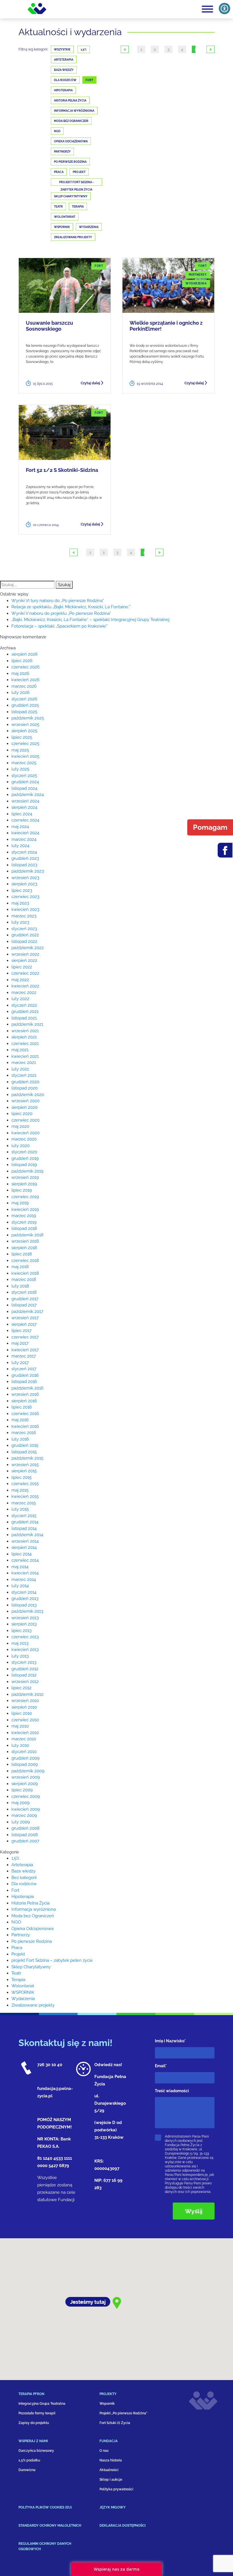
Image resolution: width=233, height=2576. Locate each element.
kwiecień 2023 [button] (25, 909)
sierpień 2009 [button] (25, 1784)
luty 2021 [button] (20, 1069)
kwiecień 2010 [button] (25, 1733)
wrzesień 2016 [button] (25, 1394)
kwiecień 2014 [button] (25, 1573)
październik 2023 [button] (28, 871)
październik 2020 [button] (28, 1095)
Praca (59, 172)
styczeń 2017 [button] (24, 1369)
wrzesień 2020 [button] (25, 1101)
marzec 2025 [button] (24, 763)
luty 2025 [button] (20, 769)
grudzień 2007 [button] (25, 1841)
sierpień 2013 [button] (24, 1624)
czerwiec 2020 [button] (25, 1120)
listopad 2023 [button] (24, 865)
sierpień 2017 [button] (24, 1324)
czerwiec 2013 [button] (25, 1637)
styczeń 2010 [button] (24, 1752)
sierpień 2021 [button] (24, 1037)
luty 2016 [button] (20, 1439)
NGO (57, 131)
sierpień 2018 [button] (24, 1248)
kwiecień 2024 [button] (25, 833)
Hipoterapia (63, 90)
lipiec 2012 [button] (21, 1688)
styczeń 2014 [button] (24, 1592)
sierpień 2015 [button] (24, 1471)
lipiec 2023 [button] (22, 890)
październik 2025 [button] (28, 718)
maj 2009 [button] (20, 1803)
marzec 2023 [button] (24, 916)
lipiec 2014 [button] (21, 1554)
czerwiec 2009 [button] (26, 1796)
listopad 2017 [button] (24, 1305)
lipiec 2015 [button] (21, 1477)
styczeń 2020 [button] (24, 1152)
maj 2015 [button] (20, 1490)
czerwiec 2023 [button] (25, 897)
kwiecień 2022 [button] (25, 986)
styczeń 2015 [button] (24, 1516)
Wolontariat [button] (23, 1986)
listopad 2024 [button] (24, 788)
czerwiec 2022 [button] (25, 973)
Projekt (79, 172)
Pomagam (210, 827)
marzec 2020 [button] (24, 1139)
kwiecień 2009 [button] (26, 1809)
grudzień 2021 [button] (25, 1012)
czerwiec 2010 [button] (25, 1720)
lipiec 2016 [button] (22, 1407)
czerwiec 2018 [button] (25, 1260)
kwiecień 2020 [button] (25, 1133)
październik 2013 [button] (27, 1611)
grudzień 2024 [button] (25, 782)
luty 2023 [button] (20, 922)
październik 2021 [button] (27, 1024)
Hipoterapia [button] (23, 1897)
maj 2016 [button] (20, 1420)
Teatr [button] (16, 1973)
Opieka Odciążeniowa (71, 141)
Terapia (78, 207)
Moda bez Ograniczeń (71, 121)
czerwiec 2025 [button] (25, 744)
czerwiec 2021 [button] (25, 1044)
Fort (89, 80)
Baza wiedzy (64, 70)
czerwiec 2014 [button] (25, 1560)
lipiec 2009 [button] (22, 1790)
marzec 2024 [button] (24, 839)
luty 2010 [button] (20, 1745)
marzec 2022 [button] (24, 993)
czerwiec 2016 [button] (25, 1414)
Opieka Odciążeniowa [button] (32, 1929)
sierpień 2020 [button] (24, 1107)
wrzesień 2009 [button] (26, 1777)
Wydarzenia (89, 227)
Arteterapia (64, 60)
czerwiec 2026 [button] (25, 667)
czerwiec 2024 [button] (25, 820)
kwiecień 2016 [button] (25, 1426)
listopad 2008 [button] (25, 1835)
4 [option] (182, 49)
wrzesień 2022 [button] (25, 954)
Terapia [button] (18, 1980)
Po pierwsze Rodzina (70, 162)
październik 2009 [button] (28, 1771)
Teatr (58, 207)
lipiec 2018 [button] (22, 1254)
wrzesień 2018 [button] (25, 1241)
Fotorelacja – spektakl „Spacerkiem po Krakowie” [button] (59, 626)
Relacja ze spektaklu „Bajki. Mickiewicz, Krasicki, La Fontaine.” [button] (71, 607)
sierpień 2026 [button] (24, 654)
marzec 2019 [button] (24, 1216)
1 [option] (141, 49)
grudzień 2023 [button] (25, 858)
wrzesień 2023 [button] (25, 878)
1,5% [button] (15, 1858)
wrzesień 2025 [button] (25, 725)
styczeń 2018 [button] (24, 1292)
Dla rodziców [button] (24, 1884)
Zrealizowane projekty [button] (33, 2005)
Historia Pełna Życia (70, 101)
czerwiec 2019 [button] (25, 1197)
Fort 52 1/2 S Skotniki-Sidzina (62, 470)
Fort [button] (15, 1890)
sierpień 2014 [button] (24, 1547)
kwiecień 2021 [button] (25, 1056)
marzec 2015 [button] (24, 1503)
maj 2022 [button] (20, 980)
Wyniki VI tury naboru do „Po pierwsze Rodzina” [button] (58, 601)
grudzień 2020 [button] (25, 1082)
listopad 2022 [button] (24, 941)
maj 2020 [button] (20, 1126)
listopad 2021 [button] (24, 1018)
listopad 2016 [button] (24, 1382)
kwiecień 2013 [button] (25, 1650)
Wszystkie (62, 49)
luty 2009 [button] (21, 1822)
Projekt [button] (18, 1954)
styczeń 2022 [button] (24, 1005)
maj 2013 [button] (20, 1643)
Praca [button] (17, 1948)
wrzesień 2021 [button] (25, 1031)
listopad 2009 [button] (25, 1764)
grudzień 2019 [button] (25, 1158)
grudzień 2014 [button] (25, 1522)
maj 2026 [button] (20, 673)
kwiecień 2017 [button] (25, 1350)
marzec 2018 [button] (24, 1279)
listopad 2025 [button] (24, 712)
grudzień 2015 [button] (25, 1445)
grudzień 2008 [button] (25, 1828)
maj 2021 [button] (20, 1050)
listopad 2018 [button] (24, 1228)
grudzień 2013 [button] (25, 1599)
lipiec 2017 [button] (21, 1331)
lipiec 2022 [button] (22, 967)
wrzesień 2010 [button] (25, 1701)
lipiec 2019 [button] (22, 1190)
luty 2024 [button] (20, 846)
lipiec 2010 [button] (22, 1713)
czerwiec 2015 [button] (25, 1484)
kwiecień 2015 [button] (25, 1496)
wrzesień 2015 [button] (25, 1465)
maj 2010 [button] (20, 1726)
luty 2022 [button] (20, 999)
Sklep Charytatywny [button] (31, 1967)
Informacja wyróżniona (74, 111)
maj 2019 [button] (20, 1203)
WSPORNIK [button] (23, 1992)
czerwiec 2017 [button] (25, 1337)
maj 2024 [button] (20, 827)
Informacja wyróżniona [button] (34, 1909)
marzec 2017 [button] (24, 1356)
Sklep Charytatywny (71, 196)
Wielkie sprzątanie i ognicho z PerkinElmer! (166, 326)
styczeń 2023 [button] (24, 929)
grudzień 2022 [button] (25, 935)
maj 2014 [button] (20, 1567)
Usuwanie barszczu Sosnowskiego (49, 326)
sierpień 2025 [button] (24, 731)
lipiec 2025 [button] (22, 737)
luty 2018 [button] (20, 1286)
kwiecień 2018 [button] (25, 1273)
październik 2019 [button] (27, 1171)
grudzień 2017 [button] (25, 1299)
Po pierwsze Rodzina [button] (32, 1941)
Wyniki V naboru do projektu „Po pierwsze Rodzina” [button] (61, 613)
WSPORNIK (62, 227)
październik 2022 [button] (28, 948)
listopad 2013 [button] (24, 1605)
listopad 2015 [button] (24, 1452)
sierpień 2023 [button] (24, 884)
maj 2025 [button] (20, 750)
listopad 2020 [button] (24, 1088)
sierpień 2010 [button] (24, 1707)
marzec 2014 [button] (24, 1580)
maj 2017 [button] (20, 1343)
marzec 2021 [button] (24, 1063)
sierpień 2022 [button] (24, 960)
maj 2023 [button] (20, 903)
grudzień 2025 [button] (25, 705)
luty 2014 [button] (20, 1586)
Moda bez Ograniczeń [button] (33, 1916)
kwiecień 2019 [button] (25, 1209)
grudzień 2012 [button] (25, 1669)
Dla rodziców (65, 80)
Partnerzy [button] (21, 1935)
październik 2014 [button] (27, 1535)
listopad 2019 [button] (24, 1165)
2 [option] (155, 49)
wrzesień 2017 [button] (25, 1318)
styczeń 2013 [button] (24, 1662)
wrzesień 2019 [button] (25, 1177)
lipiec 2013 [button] (21, 1631)
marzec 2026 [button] (24, 686)
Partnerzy (62, 152)
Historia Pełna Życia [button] (30, 1903)
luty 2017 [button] (20, 1363)
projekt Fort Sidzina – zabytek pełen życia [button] (52, 1960)
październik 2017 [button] (27, 1312)
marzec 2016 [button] (24, 1433)
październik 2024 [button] (28, 795)
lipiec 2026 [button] (22, 661)
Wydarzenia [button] (23, 1999)
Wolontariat (65, 217)
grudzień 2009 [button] (25, 1758)
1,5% (84, 49)
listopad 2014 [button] (24, 1528)
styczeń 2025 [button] (24, 776)
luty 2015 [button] (20, 1509)
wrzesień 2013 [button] (25, 1618)
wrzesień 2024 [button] (25, 801)
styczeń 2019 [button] (24, 1222)
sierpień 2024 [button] (24, 807)
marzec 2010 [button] (24, 1739)
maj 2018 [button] (20, 1267)
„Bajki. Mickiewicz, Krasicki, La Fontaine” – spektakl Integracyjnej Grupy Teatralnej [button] (90, 620)
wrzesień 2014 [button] (25, 1541)
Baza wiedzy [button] (23, 1871)
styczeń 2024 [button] (24, 852)
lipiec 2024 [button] (22, 814)
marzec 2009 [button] (24, 1815)
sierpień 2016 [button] (24, 1401)
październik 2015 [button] (27, 1458)
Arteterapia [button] (22, 1865)
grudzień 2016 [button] (25, 1375)
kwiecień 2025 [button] (25, 756)
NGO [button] (16, 1922)
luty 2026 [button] (20, 692)
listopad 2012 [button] (24, 1675)
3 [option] (168, 49)
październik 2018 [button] (27, 1235)
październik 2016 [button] (27, 1388)
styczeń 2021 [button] (24, 1075)
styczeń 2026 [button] (24, 699)
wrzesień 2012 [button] (25, 1682)
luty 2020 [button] (20, 1146)
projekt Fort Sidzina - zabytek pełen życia (76, 183)
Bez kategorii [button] (24, 1878)
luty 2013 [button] (20, 1656)
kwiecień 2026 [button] (25, 680)
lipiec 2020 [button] (22, 1114)
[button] (59, 2396)
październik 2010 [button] (27, 1694)
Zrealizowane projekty (73, 237)
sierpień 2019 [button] (24, 1184)
